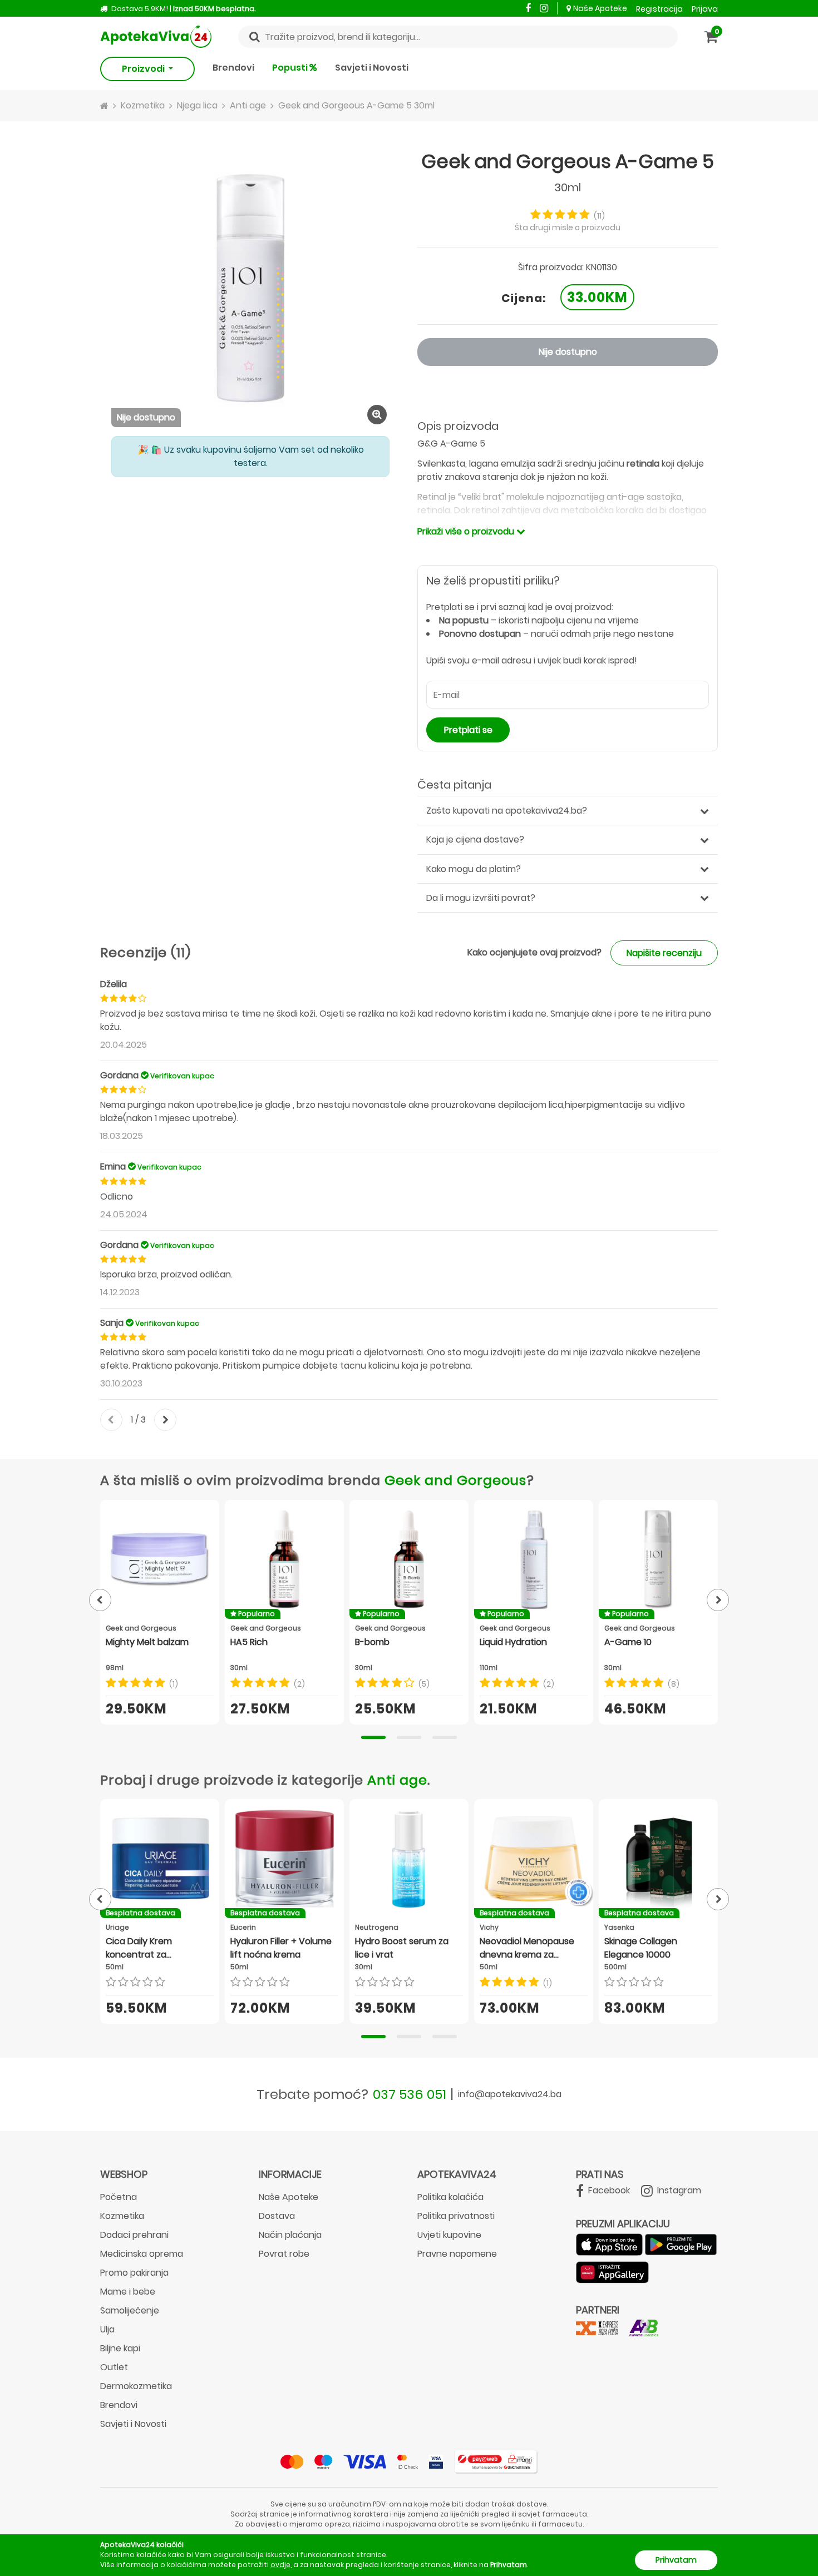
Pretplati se (468, 730)
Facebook (608, 2190)
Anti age (397, 1780)
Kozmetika (122, 2216)
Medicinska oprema (142, 2254)
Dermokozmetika (136, 2386)
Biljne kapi (120, 2348)
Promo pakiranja (134, 2273)
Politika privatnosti (456, 2216)
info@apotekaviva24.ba (510, 2094)
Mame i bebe (128, 2292)
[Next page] (718, 1600)
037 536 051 (410, 2094)
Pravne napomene (457, 2254)
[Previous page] (100, 1600)
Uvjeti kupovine (449, 2235)
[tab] (373, 1737)
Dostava (277, 2216)
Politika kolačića (450, 2197)
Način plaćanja (290, 2235)
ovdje (280, 2565)
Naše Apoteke (600, 8)
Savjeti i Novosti (372, 68)
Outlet (114, 2367)
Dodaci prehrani (134, 2235)
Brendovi (233, 68)
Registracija (659, 9)
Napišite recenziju (664, 953)
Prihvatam (676, 2560)
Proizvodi (144, 69)
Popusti (291, 68)
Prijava (705, 9)
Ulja (107, 2329)
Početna (119, 2197)
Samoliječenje (130, 2310)
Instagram (678, 2190)
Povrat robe (284, 2254)
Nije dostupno (568, 352)
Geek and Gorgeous (455, 1480)
